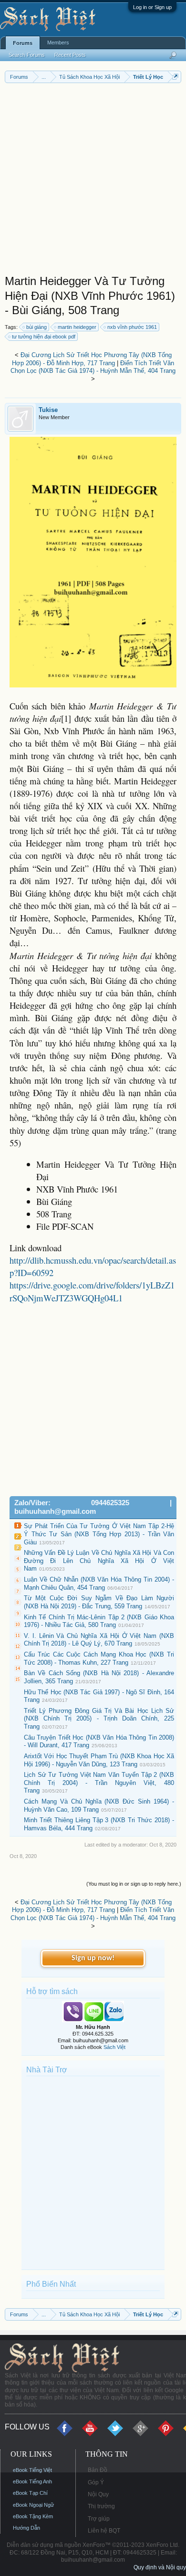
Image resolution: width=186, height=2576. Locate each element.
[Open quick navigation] (175, 77)
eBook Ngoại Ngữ (33, 2505)
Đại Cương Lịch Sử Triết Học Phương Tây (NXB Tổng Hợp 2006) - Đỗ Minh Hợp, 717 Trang (92, 359)
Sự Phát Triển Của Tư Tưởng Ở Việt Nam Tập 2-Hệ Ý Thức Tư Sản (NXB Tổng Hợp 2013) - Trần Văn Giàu (99, 1534)
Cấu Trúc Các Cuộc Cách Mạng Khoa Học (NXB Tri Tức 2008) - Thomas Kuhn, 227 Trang (99, 1658)
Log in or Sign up (152, 7)
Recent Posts (70, 55)
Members (58, 42)
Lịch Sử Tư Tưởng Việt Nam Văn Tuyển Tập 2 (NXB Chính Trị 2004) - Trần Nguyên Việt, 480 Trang (99, 1783)
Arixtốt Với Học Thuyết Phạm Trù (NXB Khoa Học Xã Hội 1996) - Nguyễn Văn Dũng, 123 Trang (99, 1760)
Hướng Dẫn (26, 2528)
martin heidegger (77, 327)
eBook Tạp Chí (30, 2493)
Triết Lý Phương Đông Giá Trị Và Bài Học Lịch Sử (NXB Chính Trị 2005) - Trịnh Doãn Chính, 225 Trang (99, 1719)
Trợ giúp (99, 2519)
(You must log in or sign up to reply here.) (134, 1884)
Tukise (48, 410)
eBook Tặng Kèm (33, 2516)
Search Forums (27, 55)
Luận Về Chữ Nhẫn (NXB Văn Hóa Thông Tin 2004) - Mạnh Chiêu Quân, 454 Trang (99, 1584)
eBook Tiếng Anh (32, 2481)
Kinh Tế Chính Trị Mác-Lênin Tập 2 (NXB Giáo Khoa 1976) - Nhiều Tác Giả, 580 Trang (99, 1621)
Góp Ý (96, 2482)
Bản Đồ (98, 2470)
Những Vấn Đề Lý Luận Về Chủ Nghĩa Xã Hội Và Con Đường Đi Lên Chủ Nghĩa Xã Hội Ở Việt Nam (99, 1561)
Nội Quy (98, 2494)
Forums (23, 43)
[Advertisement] (93, 181)
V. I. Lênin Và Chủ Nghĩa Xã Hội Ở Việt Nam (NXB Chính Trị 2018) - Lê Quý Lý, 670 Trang (99, 1640)
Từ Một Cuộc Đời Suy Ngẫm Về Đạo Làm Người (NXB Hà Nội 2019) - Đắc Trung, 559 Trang (99, 1602)
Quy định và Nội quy (160, 2567)
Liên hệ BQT (104, 2531)
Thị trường (101, 2506)
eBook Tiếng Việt (32, 2470)
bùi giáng (36, 327)
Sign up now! (93, 1958)
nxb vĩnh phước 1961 (132, 327)
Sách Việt (114, 2047)
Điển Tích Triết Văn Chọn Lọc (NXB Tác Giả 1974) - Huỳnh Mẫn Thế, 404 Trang (93, 367)
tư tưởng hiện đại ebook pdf (44, 337)
